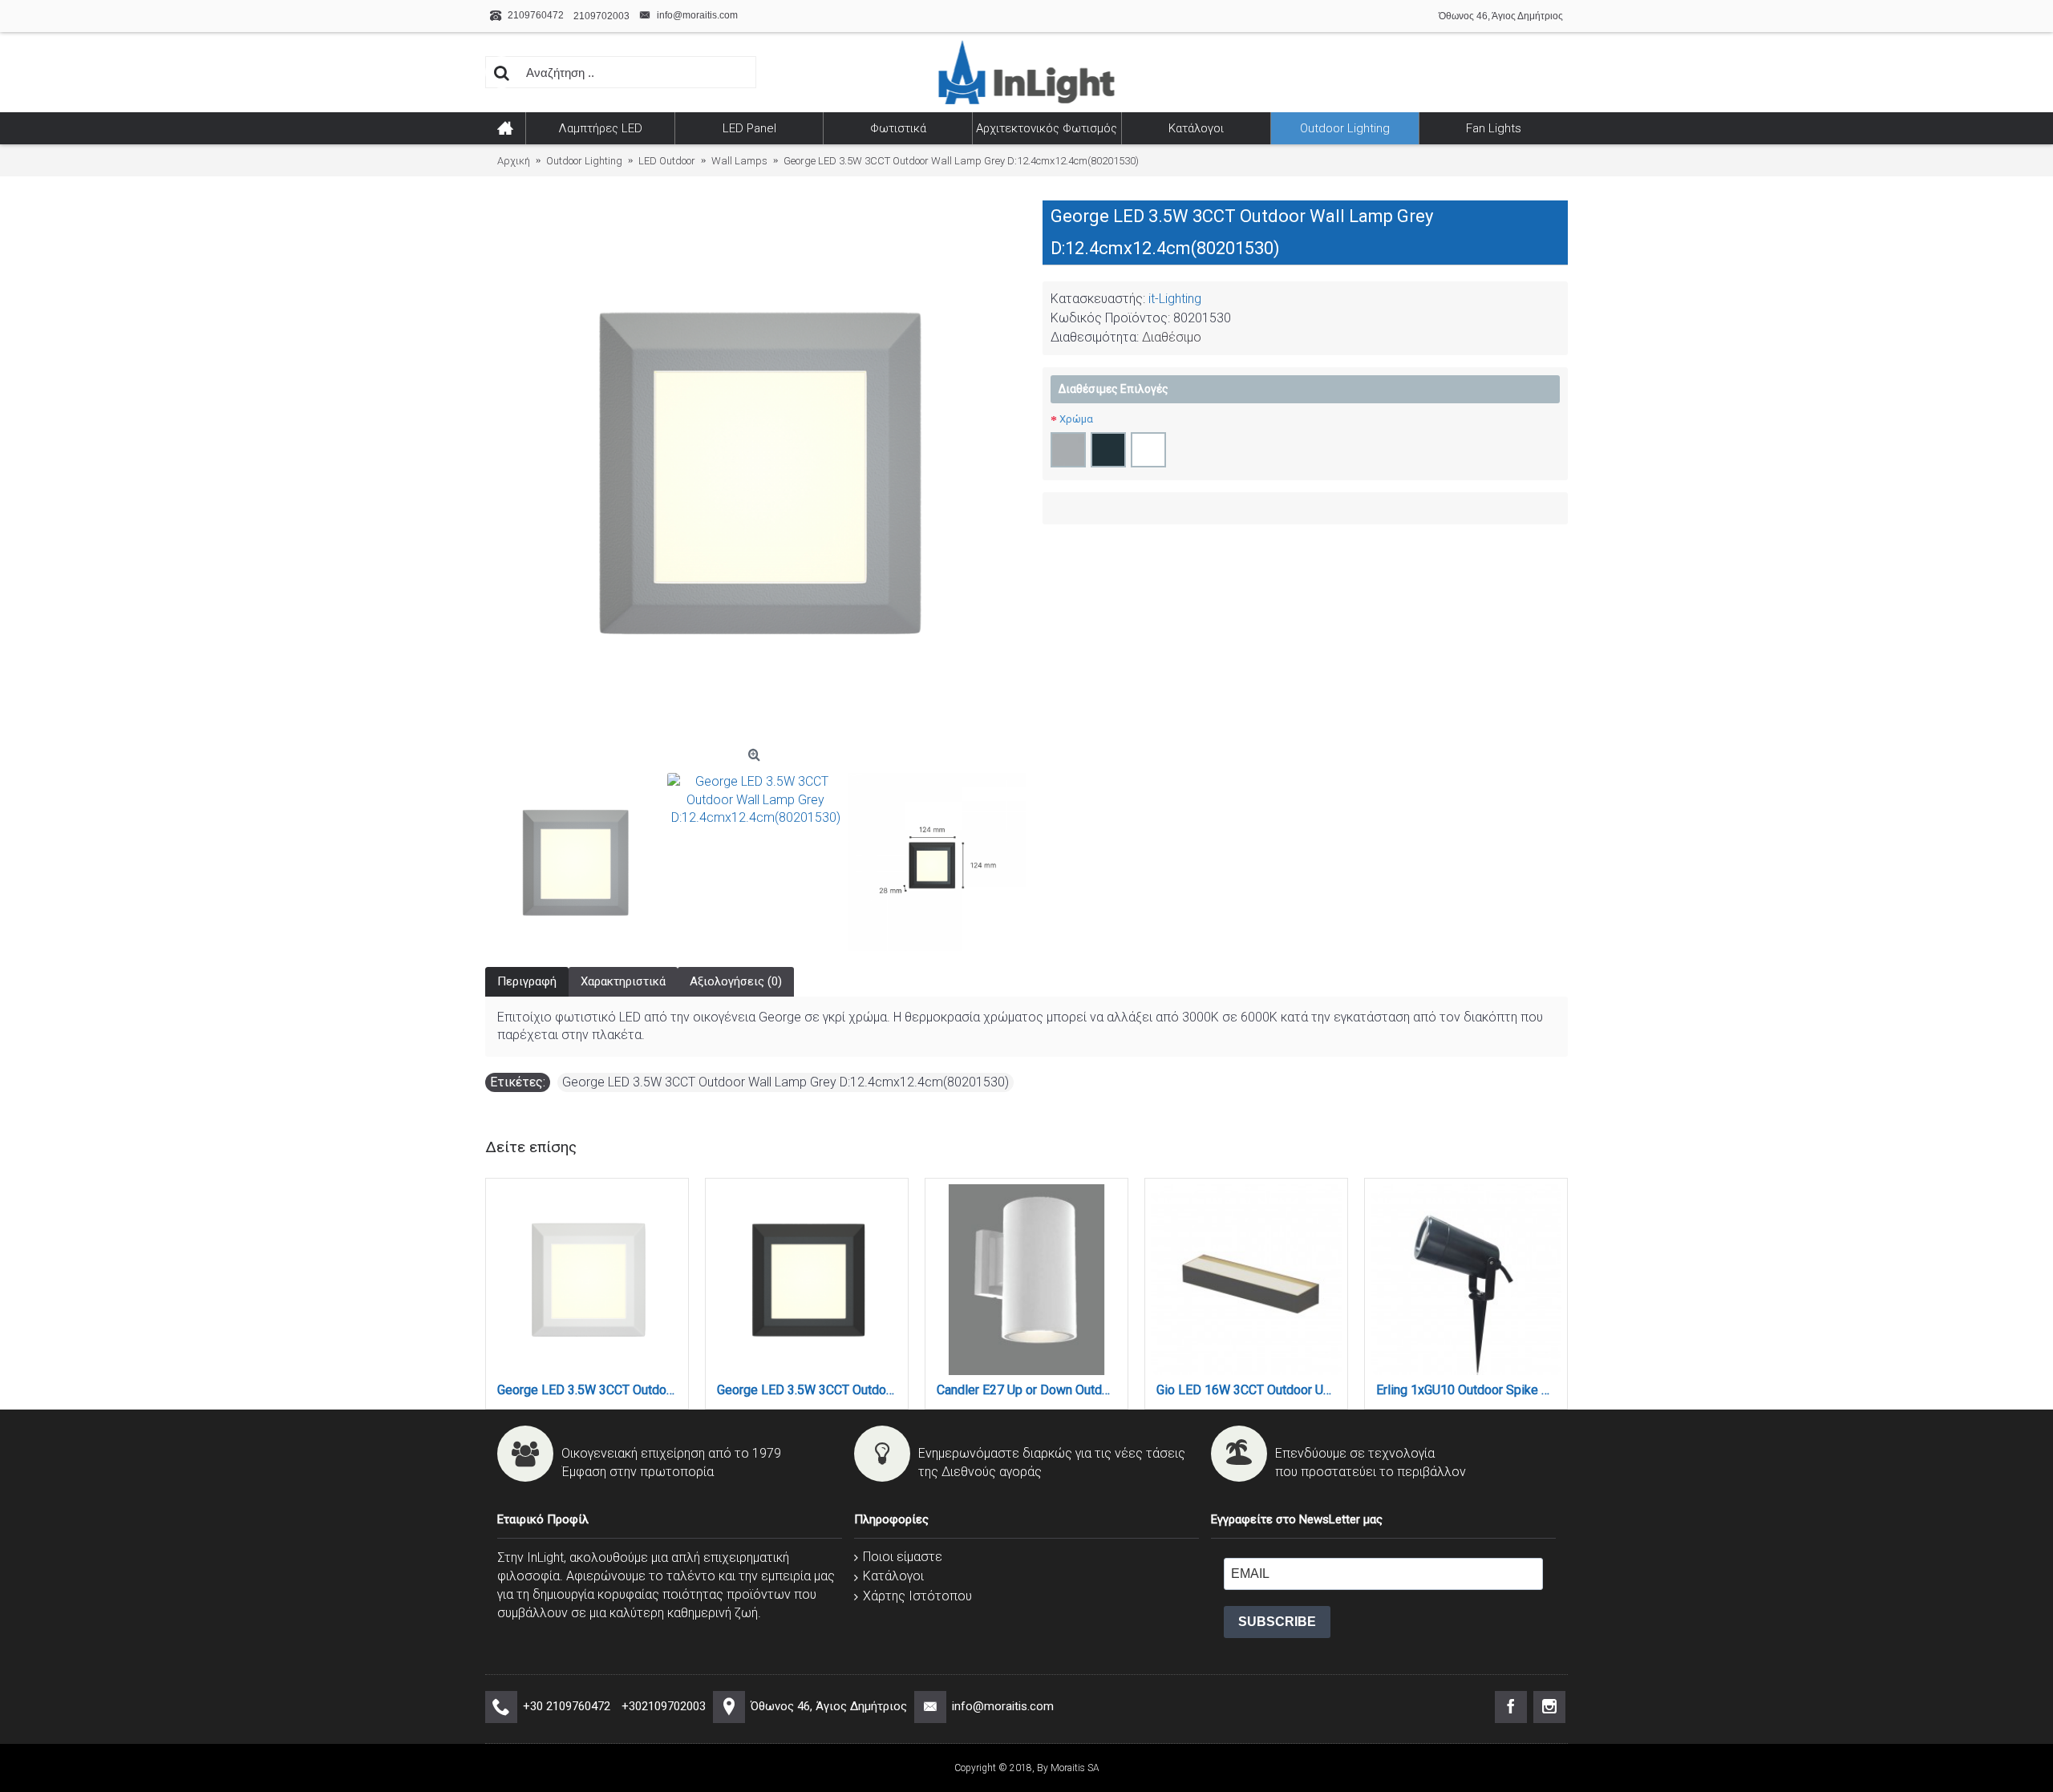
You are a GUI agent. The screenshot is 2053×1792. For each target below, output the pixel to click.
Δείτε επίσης (531, 1147)
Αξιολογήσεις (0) (736, 981)
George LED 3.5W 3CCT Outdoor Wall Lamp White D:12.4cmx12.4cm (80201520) (590, 1390)
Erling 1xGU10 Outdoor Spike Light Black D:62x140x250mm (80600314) (1469, 1390)
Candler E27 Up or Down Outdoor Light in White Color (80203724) (1029, 1390)
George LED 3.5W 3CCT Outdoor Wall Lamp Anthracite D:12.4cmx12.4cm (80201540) (810, 1390)
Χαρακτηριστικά (623, 981)
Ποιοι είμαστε (903, 1557)
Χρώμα (1076, 419)
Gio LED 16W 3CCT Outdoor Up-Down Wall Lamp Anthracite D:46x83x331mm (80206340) (1249, 1390)
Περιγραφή (527, 981)
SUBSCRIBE (1277, 1622)
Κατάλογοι (893, 1576)
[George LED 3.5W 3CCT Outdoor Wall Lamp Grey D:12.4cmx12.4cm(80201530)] (756, 471)
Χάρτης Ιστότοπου (917, 1596)
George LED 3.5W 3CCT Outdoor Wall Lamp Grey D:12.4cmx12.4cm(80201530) (786, 1082)
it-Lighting (1175, 299)
